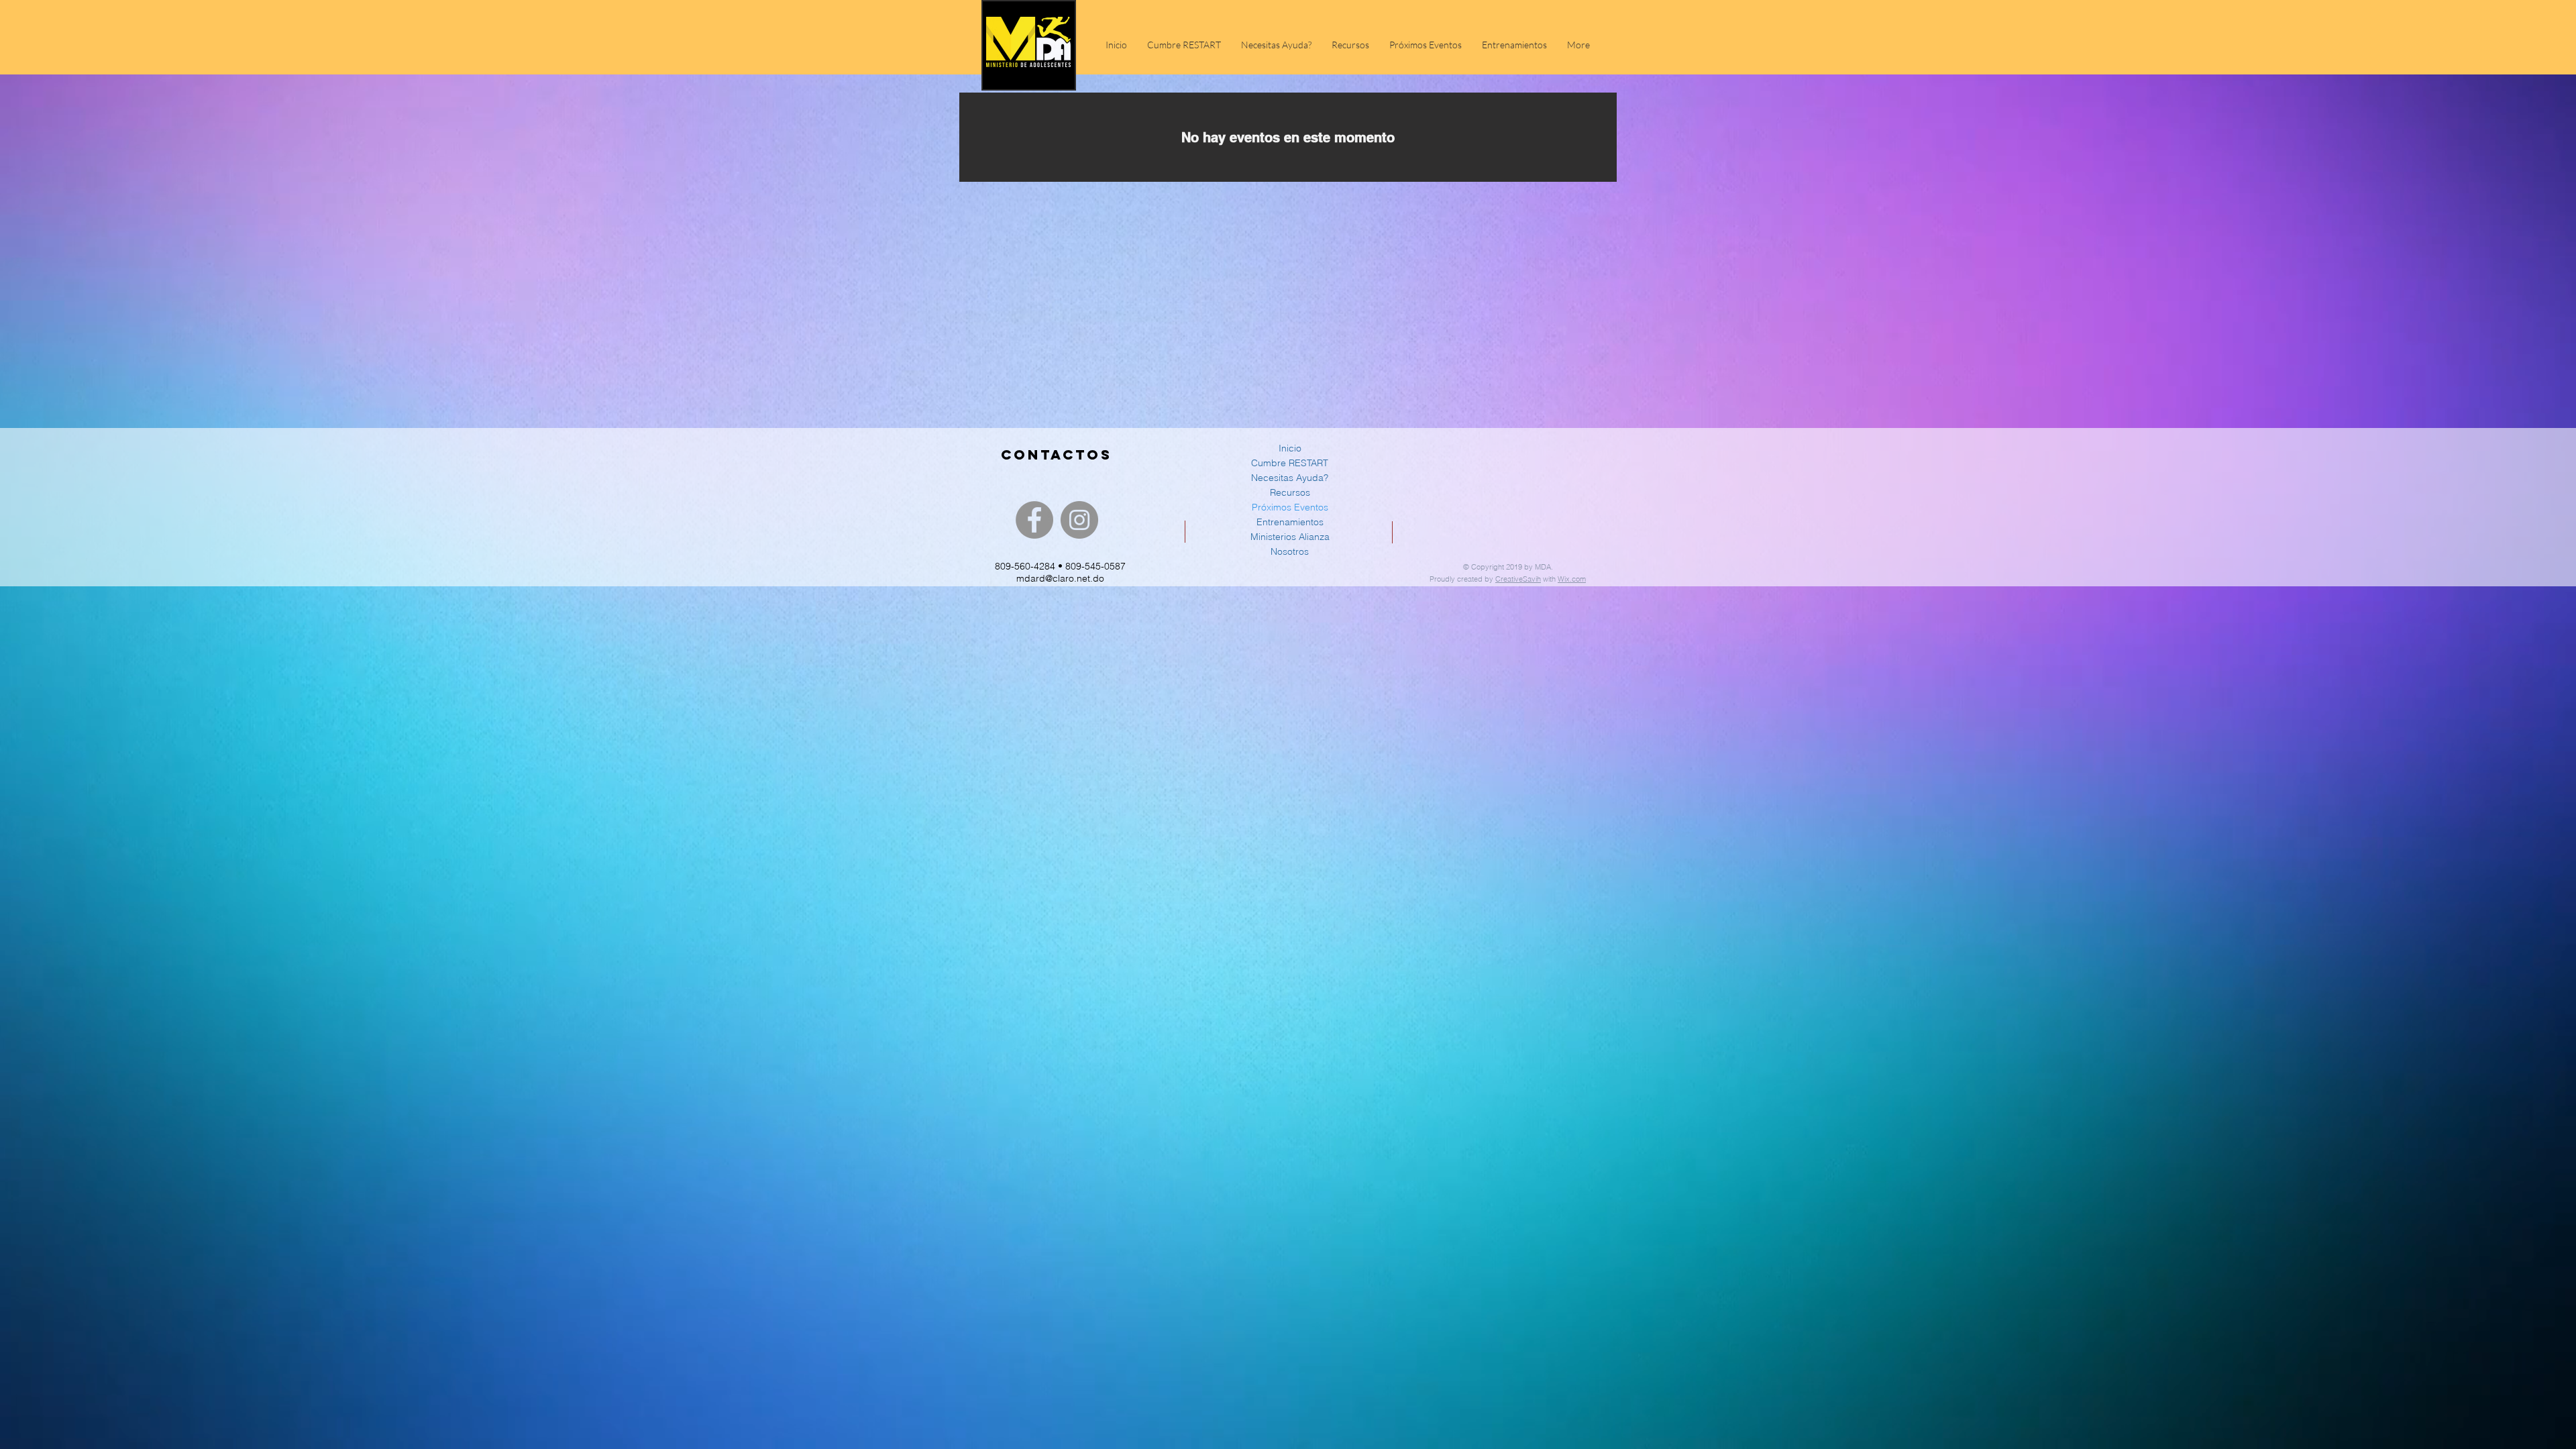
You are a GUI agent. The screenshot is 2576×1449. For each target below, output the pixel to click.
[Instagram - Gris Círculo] (1079, 520)
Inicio (1290, 448)
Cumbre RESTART (1290, 463)
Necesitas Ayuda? (1290, 478)
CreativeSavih (1518, 579)
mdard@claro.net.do (1060, 578)
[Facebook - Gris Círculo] (1034, 520)
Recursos (1290, 492)
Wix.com (1572, 579)
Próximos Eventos (1290, 507)
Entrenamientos (1290, 522)
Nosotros (1290, 551)
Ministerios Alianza (1290, 537)
